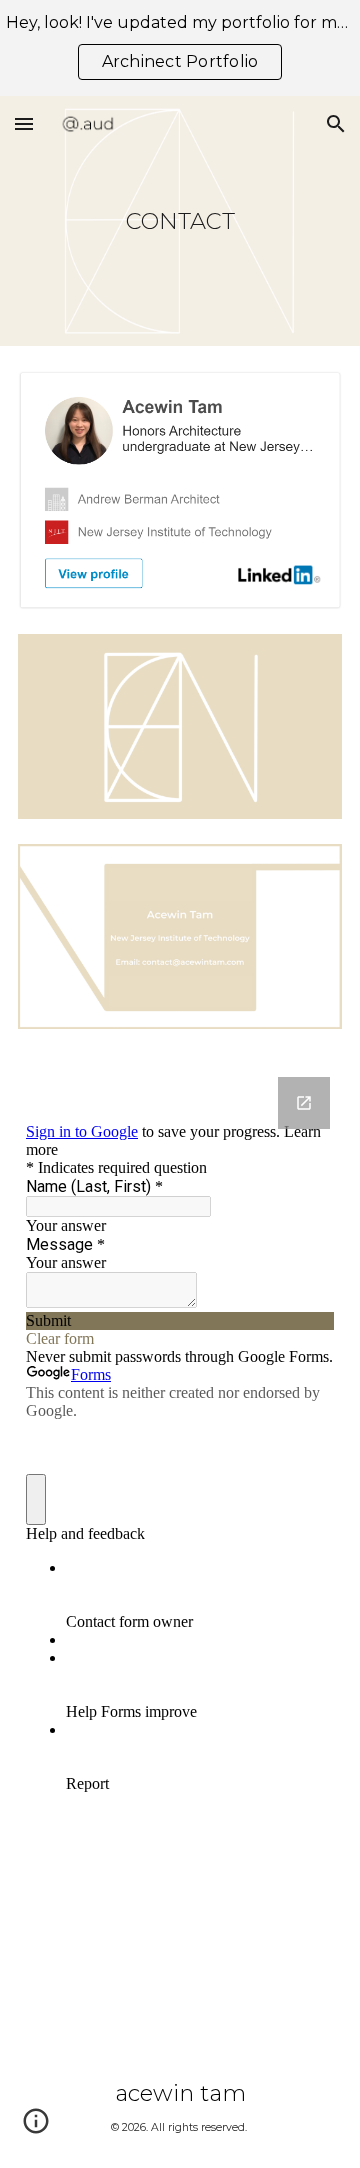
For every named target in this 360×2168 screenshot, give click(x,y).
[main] (180, 221)
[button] (24, 123)
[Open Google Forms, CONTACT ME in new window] (304, 1103)
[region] (180, 48)
